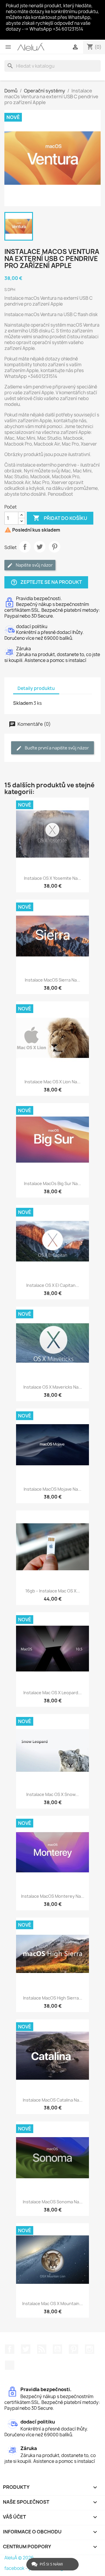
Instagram (90, 2349)
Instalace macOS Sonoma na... (53, 2202)
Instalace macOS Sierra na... (52, 980)
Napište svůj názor (34, 565)
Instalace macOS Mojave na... (52, 1489)
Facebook (10, 2349)
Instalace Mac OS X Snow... (52, 1794)
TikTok (10, 2365)
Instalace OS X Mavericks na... (53, 1387)
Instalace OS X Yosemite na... (52, 878)
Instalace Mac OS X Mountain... (52, 2303)
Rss (42, 2349)
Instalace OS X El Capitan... (53, 1285)
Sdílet (25, 547)
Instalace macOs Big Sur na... (52, 1183)
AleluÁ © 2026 (19, 2558)
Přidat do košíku (60, 518)
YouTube (57, 2349)
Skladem (23, 703)
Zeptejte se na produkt (46, 582)
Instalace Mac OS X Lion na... (52, 1082)
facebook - (16, 2568)
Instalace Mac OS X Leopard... (52, 1693)
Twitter (26, 2349)
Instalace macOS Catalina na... (53, 2100)
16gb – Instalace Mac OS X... (53, 1591)
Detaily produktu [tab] (36, 688)
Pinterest (55, 547)
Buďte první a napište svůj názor (56, 748)
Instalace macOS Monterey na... (53, 1896)
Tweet (40, 547)
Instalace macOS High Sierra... (53, 1998)
